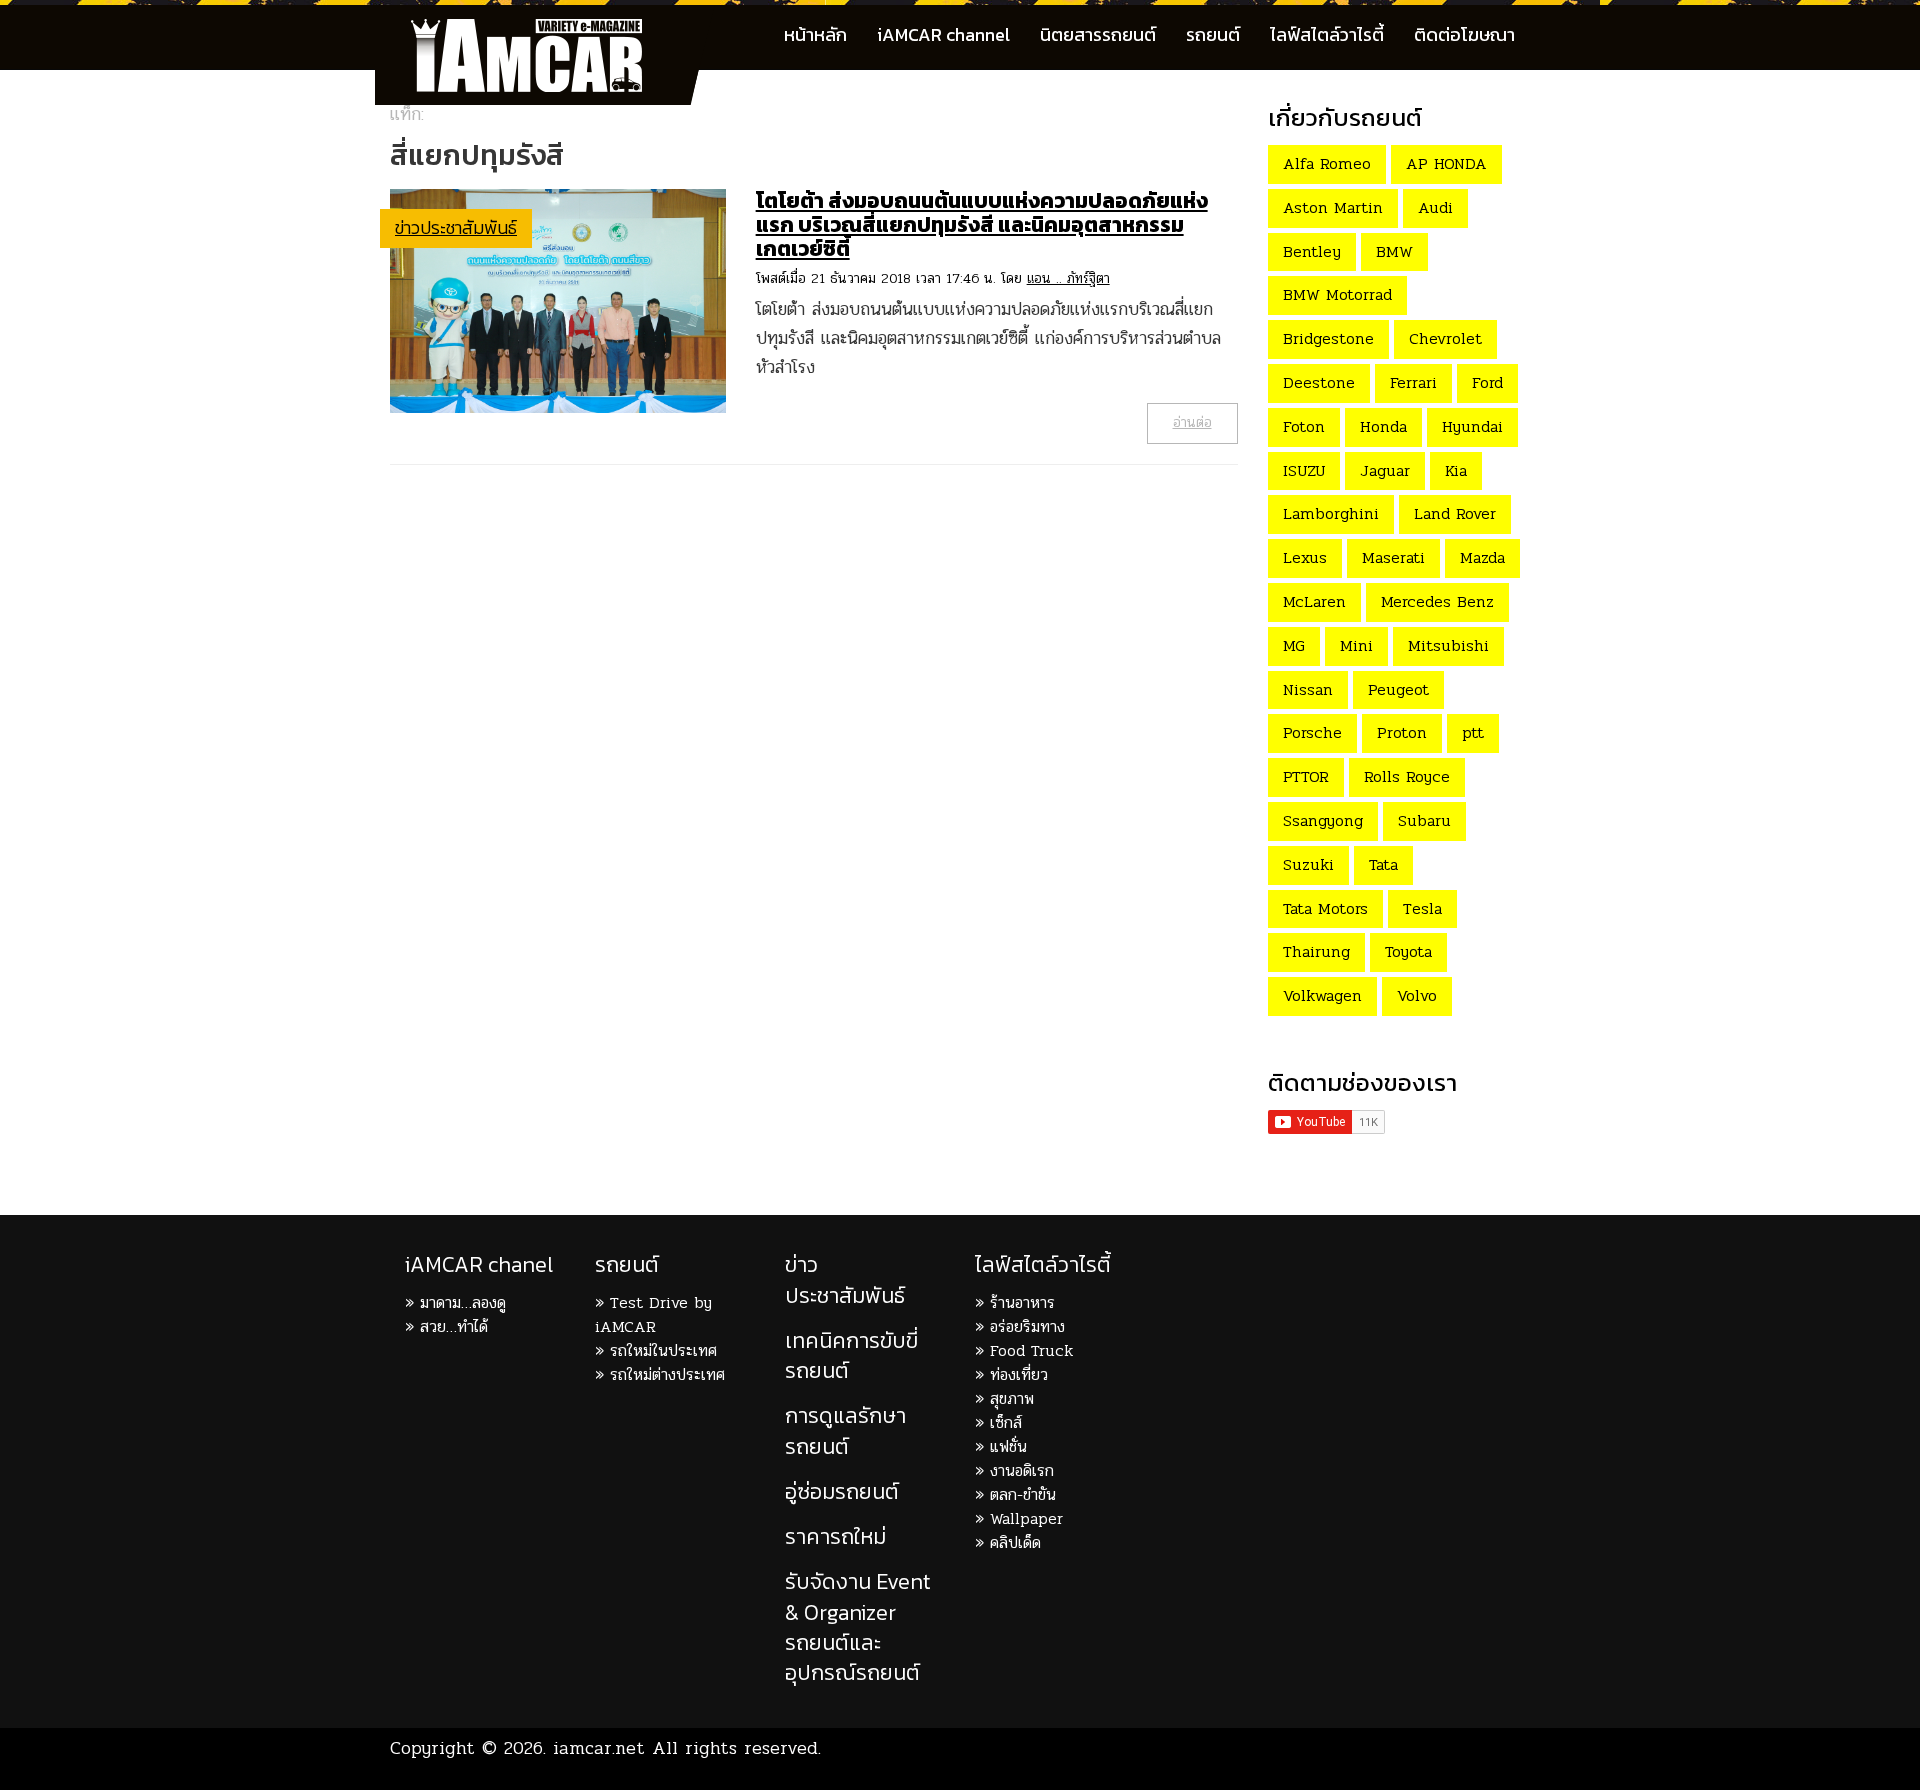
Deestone (1319, 382)
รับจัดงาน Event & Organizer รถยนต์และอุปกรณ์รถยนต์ (858, 1627)
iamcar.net (599, 1748)
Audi (1435, 207)
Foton (1304, 426)
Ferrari (1413, 382)
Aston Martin (1333, 207)
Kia (1456, 470)
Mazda (1482, 557)
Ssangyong (1323, 820)
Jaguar (1385, 470)
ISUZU (1304, 470)
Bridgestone (1328, 338)
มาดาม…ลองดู (463, 1302)
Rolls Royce (1407, 776)
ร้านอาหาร (1022, 1302)
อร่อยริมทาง (1027, 1326)
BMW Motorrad (1337, 294)
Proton (1402, 732)
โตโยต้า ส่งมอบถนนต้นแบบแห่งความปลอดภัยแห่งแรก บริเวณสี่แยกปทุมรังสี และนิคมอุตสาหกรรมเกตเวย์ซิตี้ (982, 224)
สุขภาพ (1012, 1398)
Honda (1383, 426)
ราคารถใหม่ (835, 1536)
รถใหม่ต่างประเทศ (667, 1374)
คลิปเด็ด (1015, 1542)
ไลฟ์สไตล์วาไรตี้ (1327, 34)
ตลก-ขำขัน (1023, 1494)
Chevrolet (1445, 338)
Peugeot (1398, 689)
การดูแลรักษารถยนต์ (845, 1430)
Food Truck (1031, 1350)
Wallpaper (1026, 1518)
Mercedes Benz (1437, 601)
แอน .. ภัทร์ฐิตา (1068, 278)
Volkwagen (1322, 995)
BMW (1394, 251)
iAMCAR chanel (479, 1264)
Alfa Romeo (1327, 163)
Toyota (1408, 951)
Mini (1356, 645)
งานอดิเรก (1022, 1470)
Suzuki (1308, 864)
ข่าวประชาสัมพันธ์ (456, 227)
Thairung (1316, 951)
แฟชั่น (1008, 1446)
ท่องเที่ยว (1019, 1374)
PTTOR (1306, 776)
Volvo (1417, 995)
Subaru (1424, 820)
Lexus (1305, 557)
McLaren (1314, 601)
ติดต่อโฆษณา (1464, 34)
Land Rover (1455, 513)
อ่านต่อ (1192, 422)
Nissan (1308, 689)
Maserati (1393, 557)
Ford (1487, 382)
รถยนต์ (1213, 34)
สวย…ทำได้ (454, 1326)
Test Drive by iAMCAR (653, 1314)
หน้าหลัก (815, 34)
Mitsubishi (1448, 645)
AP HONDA (1446, 163)
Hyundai (1472, 426)
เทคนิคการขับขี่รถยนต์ (851, 1355)
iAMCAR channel (943, 34)
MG (1294, 645)
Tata (1383, 864)
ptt (1473, 732)
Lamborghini (1331, 513)
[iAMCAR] (545, 30)
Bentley (1312, 251)
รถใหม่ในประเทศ (663, 1350)
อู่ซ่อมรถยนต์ (842, 1491)
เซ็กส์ (1006, 1422)
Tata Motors (1325, 908)
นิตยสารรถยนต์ (1098, 34)
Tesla (1422, 908)
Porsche (1312, 732)
